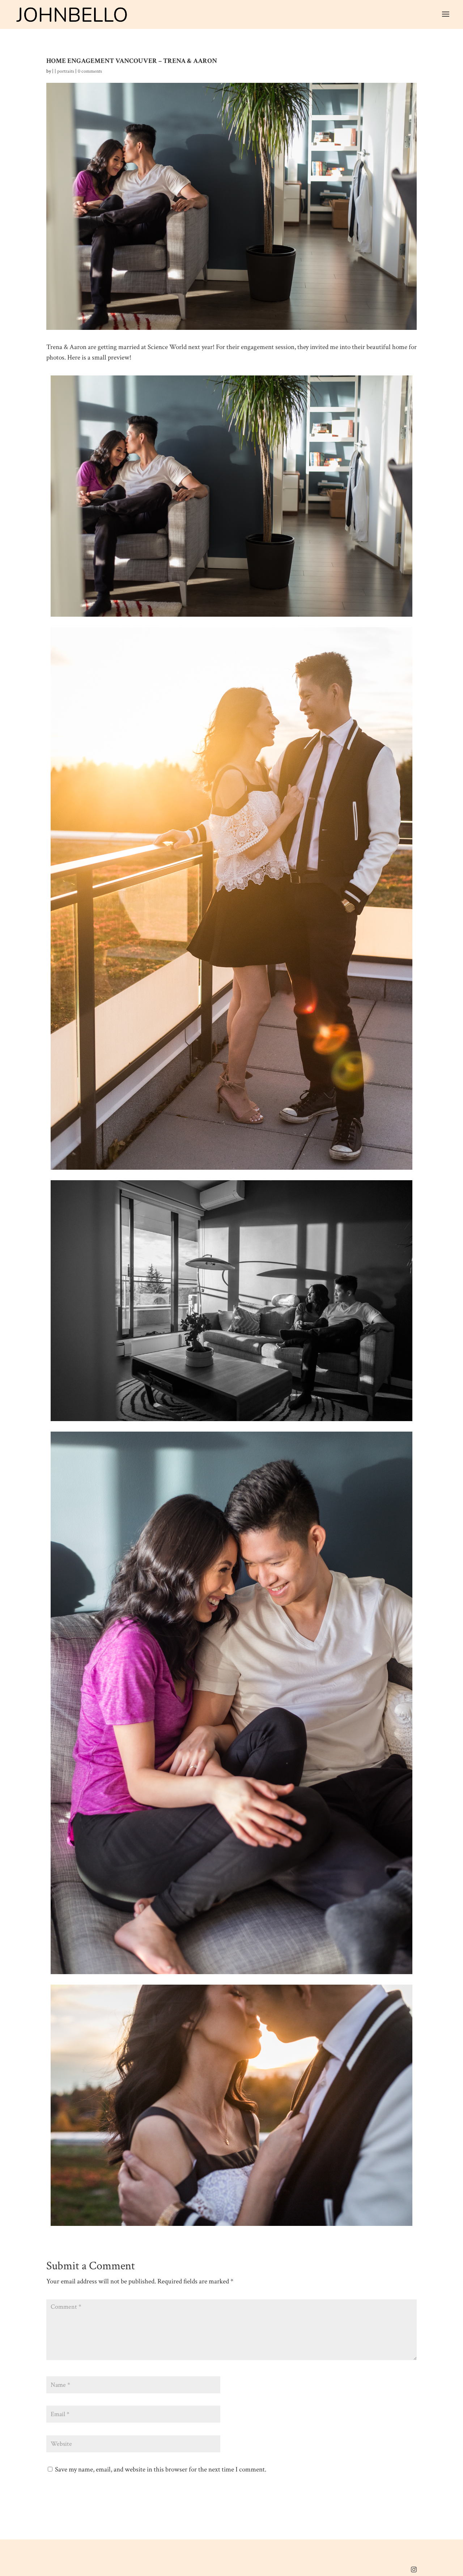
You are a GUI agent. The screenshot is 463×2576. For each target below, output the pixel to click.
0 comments (90, 71)
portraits (66, 71)
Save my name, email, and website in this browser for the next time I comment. (161, 2469)
